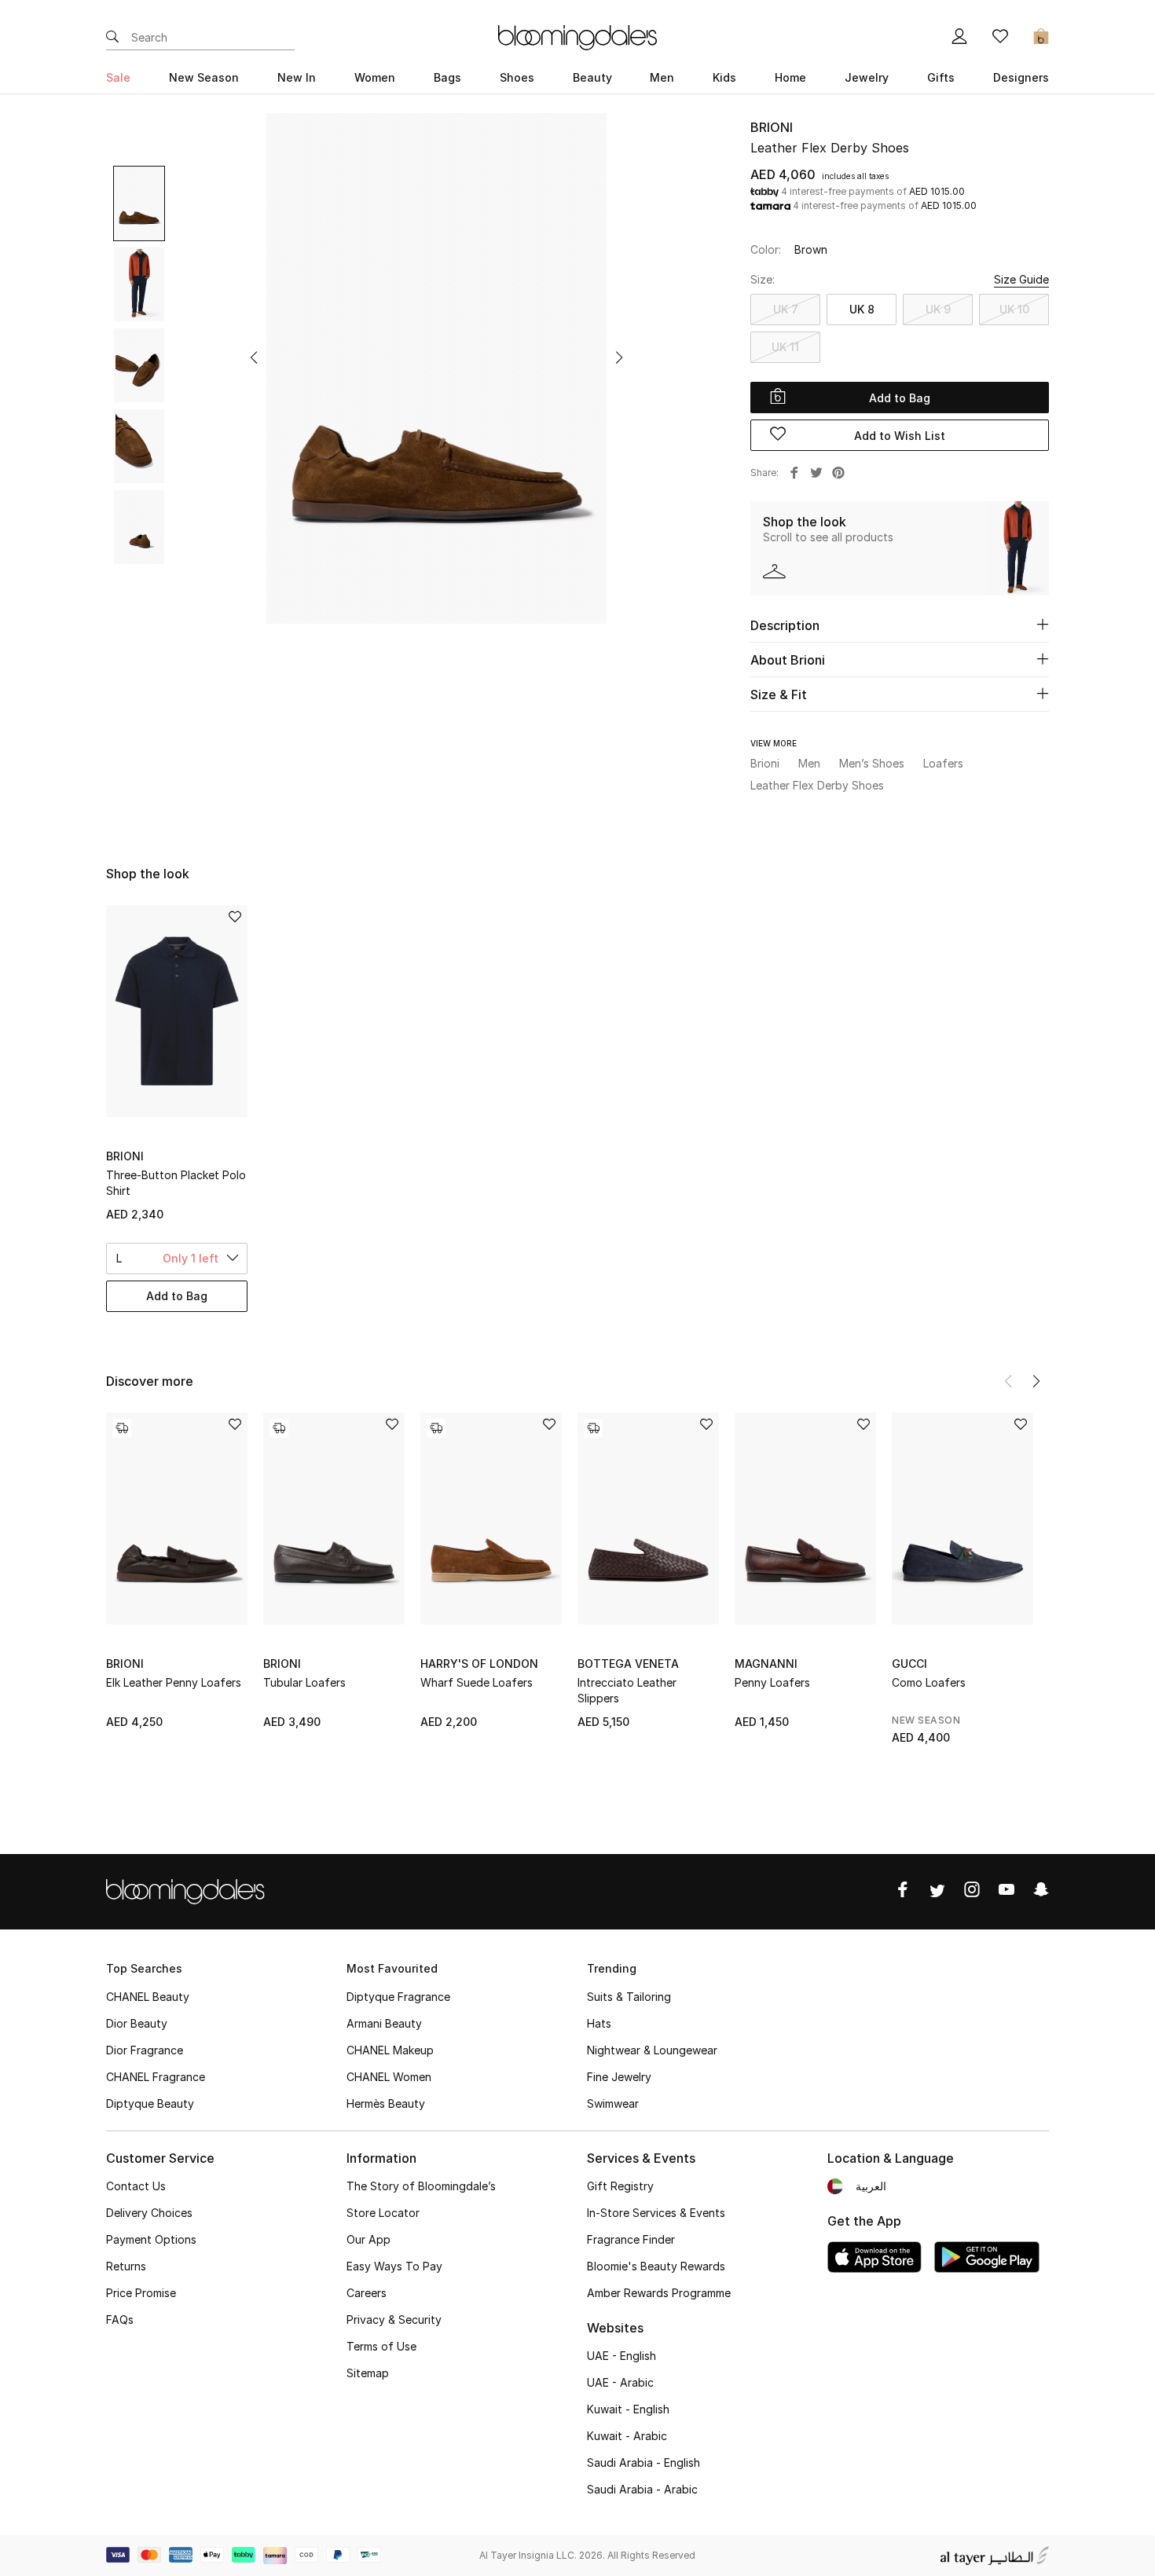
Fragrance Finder (631, 2239)
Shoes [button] (517, 77)
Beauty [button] (592, 77)
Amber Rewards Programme (659, 2293)
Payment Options (151, 2239)
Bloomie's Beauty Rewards (656, 2266)
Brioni (772, 127)
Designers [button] (1021, 77)
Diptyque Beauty (150, 2103)
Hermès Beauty (386, 2103)
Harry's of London (479, 1664)
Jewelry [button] (867, 77)
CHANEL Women (389, 2077)
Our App (368, 2239)
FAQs (120, 2319)
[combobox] (177, 1259)
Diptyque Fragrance (398, 1997)
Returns (126, 2266)
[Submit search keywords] (112, 38)
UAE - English (621, 2356)
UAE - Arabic (620, 2382)
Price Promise (141, 2293)
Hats (599, 2023)
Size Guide (1021, 279)
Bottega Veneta (628, 1664)
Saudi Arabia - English (643, 2462)
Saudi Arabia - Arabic (642, 2489)
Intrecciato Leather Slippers (627, 1690)
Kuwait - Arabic (627, 2436)
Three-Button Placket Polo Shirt (176, 1183)
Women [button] (375, 77)
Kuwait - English (628, 2409)
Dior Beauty (137, 2023)
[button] (254, 357)
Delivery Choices (149, 2213)
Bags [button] (447, 77)
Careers (367, 2293)
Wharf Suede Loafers (477, 1682)
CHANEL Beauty (148, 1997)
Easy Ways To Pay (394, 2266)
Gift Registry (620, 2186)
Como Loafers (929, 1682)
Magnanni (766, 1664)
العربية (871, 2186)
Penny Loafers (772, 1682)
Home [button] (790, 77)
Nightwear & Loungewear (652, 2050)
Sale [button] (118, 77)
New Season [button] (204, 77)
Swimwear (613, 2103)
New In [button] (297, 77)
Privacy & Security (394, 2319)
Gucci (909, 1664)
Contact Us (136, 2186)
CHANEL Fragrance (156, 2077)
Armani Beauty (384, 2023)
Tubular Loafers (304, 1682)
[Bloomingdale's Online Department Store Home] (577, 36)
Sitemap (368, 2373)
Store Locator (383, 2213)
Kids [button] (724, 77)
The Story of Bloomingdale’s (421, 2186)
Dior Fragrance (145, 2050)
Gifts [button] (941, 77)
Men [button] (662, 77)
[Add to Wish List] (235, 1425)
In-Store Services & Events (656, 2213)
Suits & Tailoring (629, 1997)
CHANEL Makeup (390, 2050)
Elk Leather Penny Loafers (174, 1682)
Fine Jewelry (619, 2077)
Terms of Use (381, 2346)
